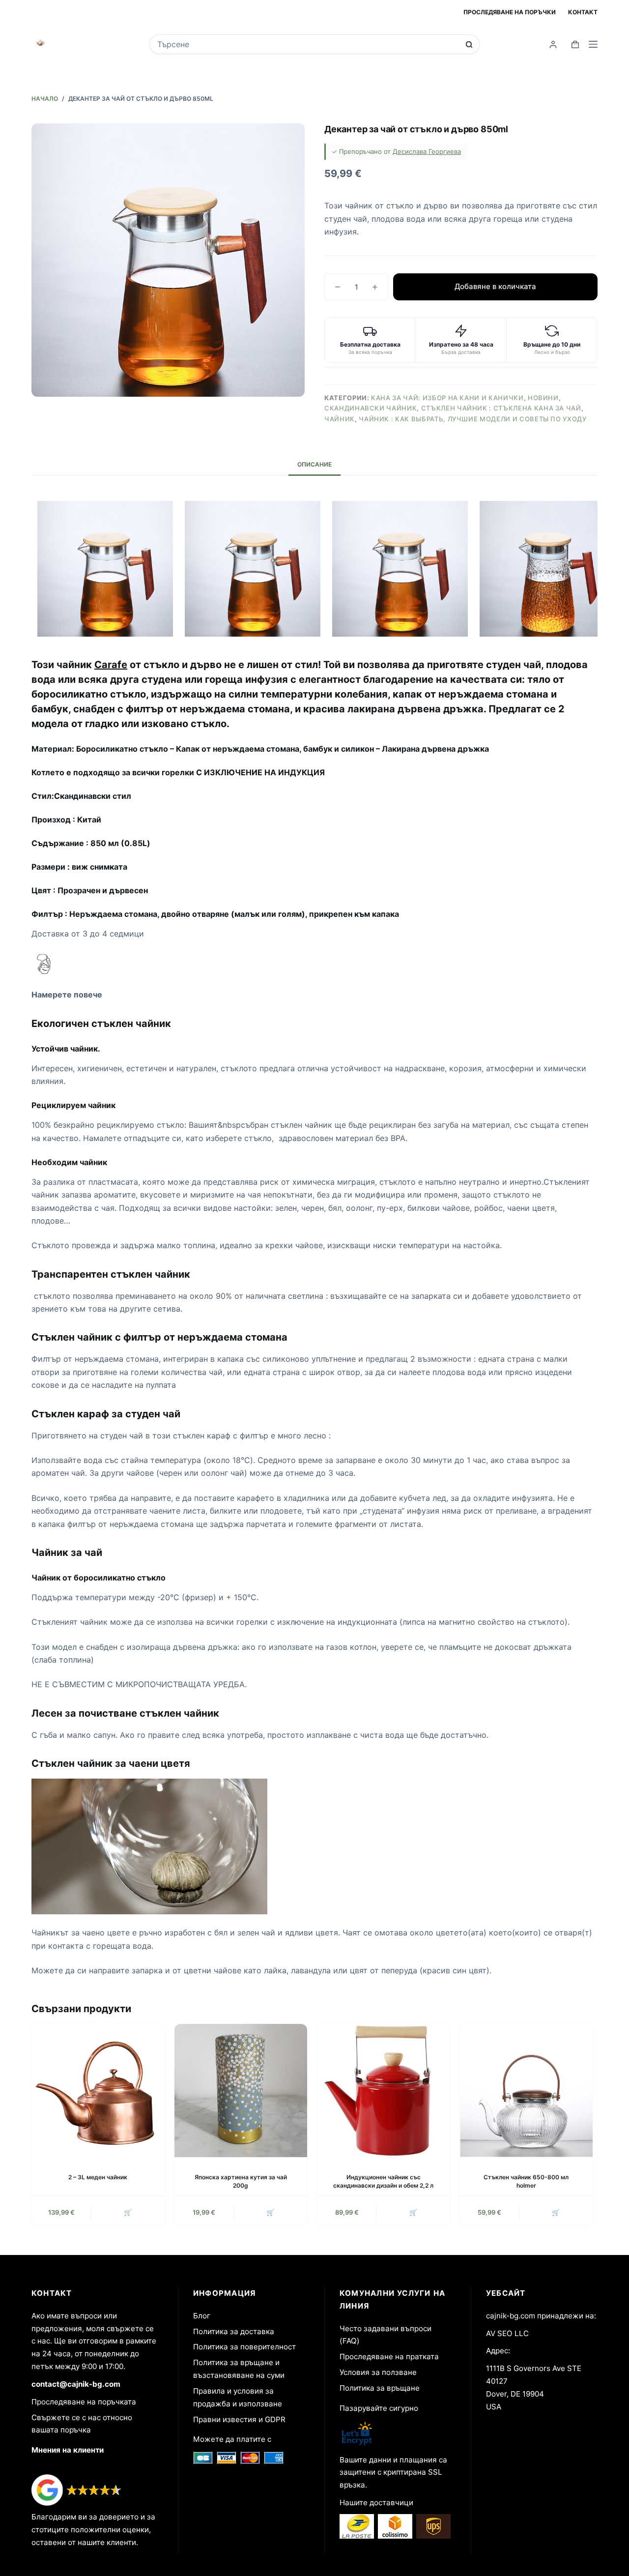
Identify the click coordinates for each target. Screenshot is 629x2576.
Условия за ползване (378, 2372)
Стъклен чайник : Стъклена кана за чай (501, 408)
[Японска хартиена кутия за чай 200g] (241, 2091)
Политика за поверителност (244, 2347)
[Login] (553, 44)
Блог (202, 2316)
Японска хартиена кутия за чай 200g (241, 2181)
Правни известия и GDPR (239, 2419)
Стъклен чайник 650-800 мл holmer (526, 2181)
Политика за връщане (380, 2388)
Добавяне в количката (495, 286)
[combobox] (308, 44)
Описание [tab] (314, 464)
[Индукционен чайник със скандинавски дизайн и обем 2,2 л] (384, 2091)
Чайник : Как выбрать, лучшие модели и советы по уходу (472, 419)
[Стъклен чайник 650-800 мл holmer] (527, 2091)
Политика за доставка (234, 2331)
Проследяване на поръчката (84, 2402)
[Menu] (593, 44)
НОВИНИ (543, 398)
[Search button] (469, 44)
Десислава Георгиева (427, 151)
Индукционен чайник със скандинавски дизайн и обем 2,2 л (383, 2181)
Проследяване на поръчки (510, 12)
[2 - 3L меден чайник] (98, 2091)
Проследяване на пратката (389, 2356)
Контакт (583, 12)
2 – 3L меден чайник (98, 2177)
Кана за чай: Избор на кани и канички (447, 398)
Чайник (340, 419)
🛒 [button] (128, 2212)
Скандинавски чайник (371, 408)
